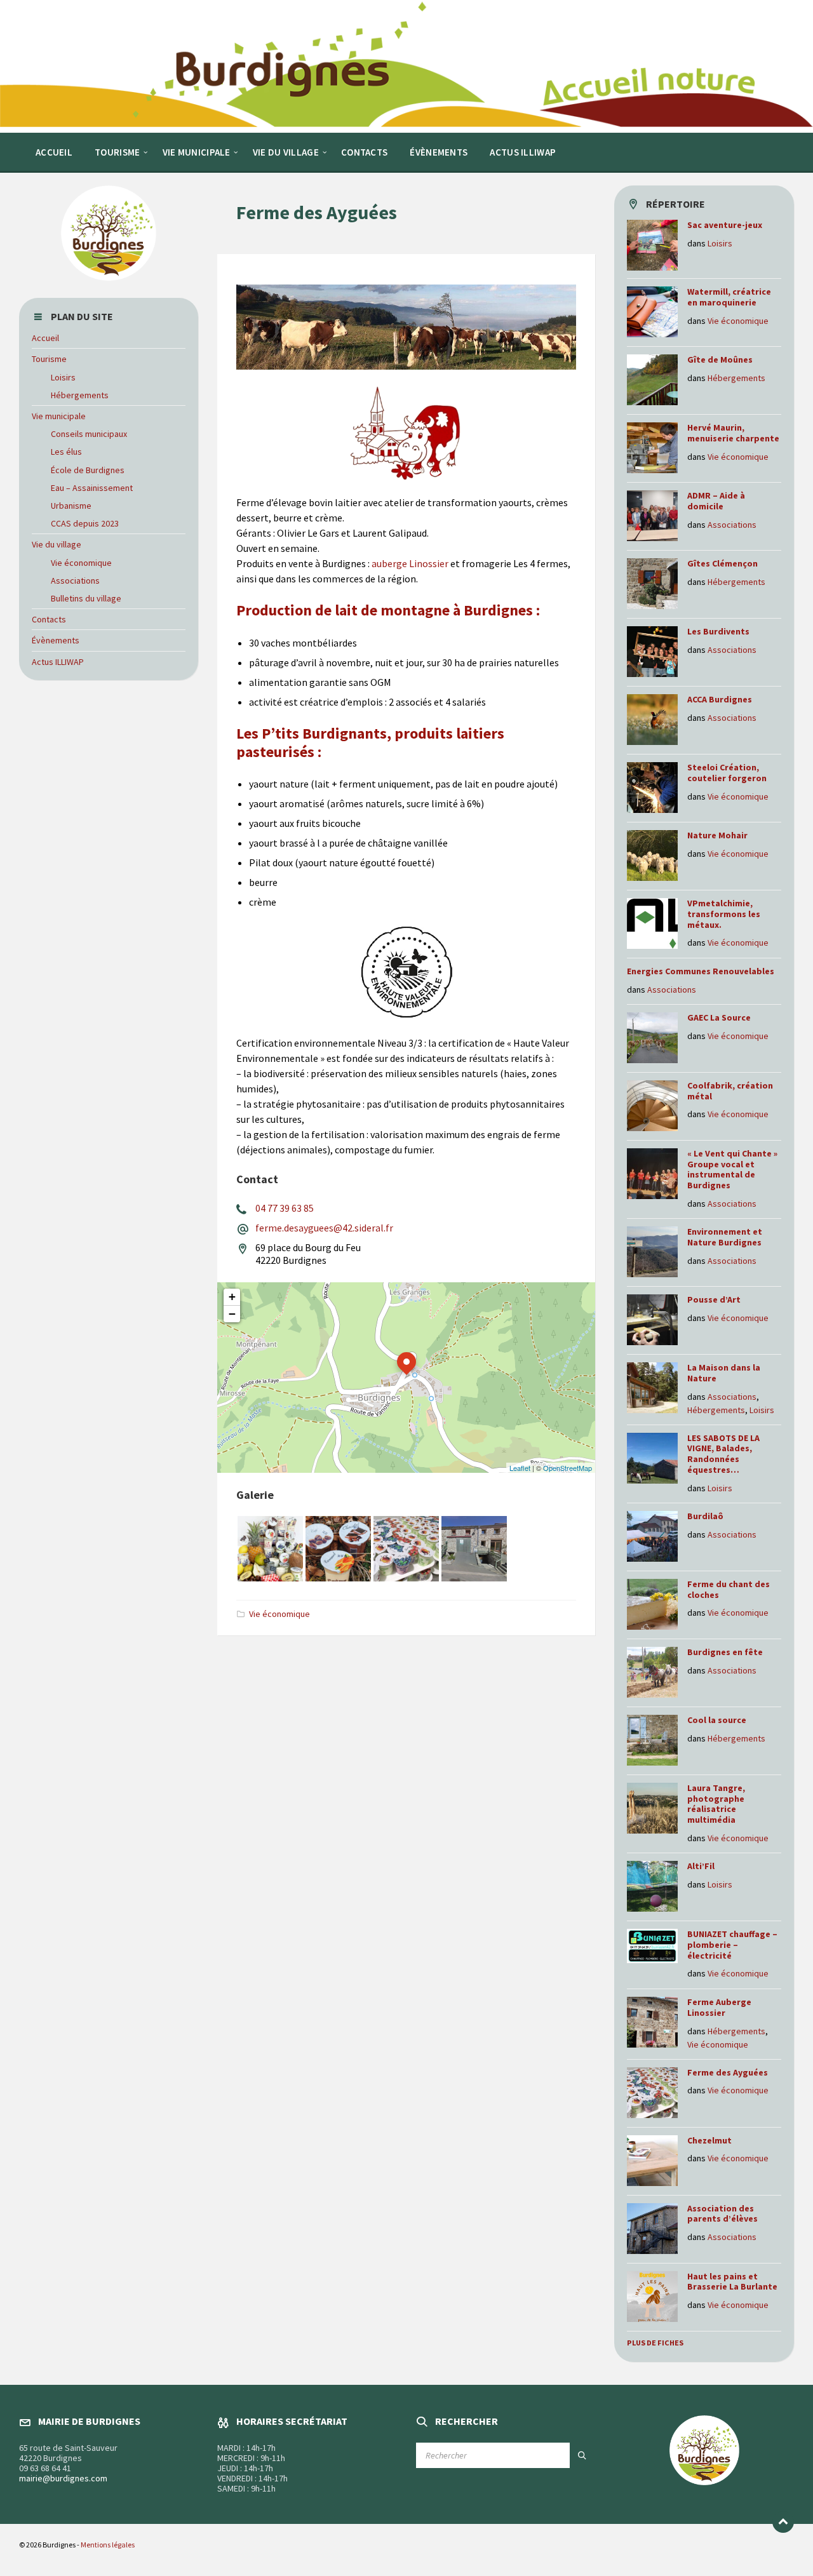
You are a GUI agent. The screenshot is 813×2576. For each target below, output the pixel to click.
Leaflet (520, 1468)
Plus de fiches (655, 2343)
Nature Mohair (717, 835)
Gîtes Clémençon (722, 563)
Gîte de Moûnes (720, 359)
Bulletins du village (86, 598)
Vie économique (279, 1614)
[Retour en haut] (783, 2522)
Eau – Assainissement (92, 488)
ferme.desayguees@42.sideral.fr (324, 1228)
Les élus (66, 452)
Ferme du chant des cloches (729, 1589)
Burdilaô (705, 1516)
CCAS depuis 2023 (85, 523)
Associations (75, 580)
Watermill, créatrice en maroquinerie (729, 297)
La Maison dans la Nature (724, 1373)
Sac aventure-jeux (725, 225)
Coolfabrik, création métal (730, 1091)
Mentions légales (108, 2545)
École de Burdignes (88, 470)
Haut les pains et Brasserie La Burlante (732, 2282)
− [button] (232, 1314)
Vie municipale (59, 416)
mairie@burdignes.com (63, 2478)
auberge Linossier (410, 563)
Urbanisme (71, 506)
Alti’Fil (701, 1866)
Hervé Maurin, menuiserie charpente (733, 433)
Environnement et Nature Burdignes (725, 1237)
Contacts (49, 619)
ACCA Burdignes (720, 699)
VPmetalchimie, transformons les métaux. (724, 914)
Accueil (45, 338)
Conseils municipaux (89, 434)
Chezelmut (710, 2140)
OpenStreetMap (568, 1468)
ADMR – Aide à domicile (716, 501)
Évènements (56, 640)
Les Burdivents (718, 631)
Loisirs (63, 377)
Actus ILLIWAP (58, 662)
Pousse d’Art (714, 1299)
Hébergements (80, 395)
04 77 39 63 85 (285, 1208)
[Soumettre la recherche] (582, 2455)
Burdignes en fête (725, 1652)
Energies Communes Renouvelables (701, 971)
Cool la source (717, 1720)
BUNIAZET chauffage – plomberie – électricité (732, 1945)
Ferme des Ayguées (728, 2072)
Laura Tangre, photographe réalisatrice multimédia (716, 1804)
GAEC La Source (719, 1017)
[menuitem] (54, 152)
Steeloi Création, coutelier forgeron (728, 773)
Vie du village (57, 544)
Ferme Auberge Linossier (719, 2007)
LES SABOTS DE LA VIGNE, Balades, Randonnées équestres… (723, 1454)
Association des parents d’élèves (722, 2214)
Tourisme (49, 359)
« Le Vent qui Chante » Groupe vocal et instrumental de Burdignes (732, 1169)
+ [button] (232, 1297)
